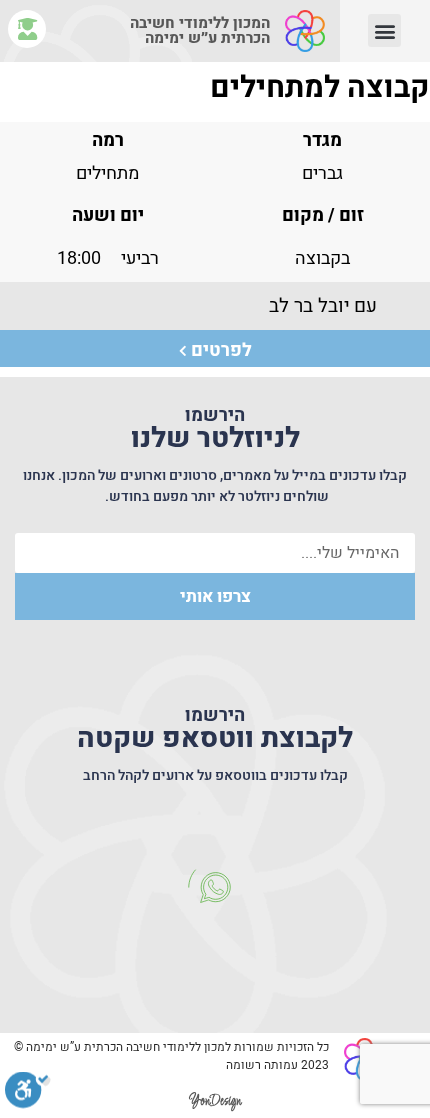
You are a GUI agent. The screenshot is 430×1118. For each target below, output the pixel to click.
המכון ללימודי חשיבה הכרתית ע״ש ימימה (200, 30)
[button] (384, 30)
